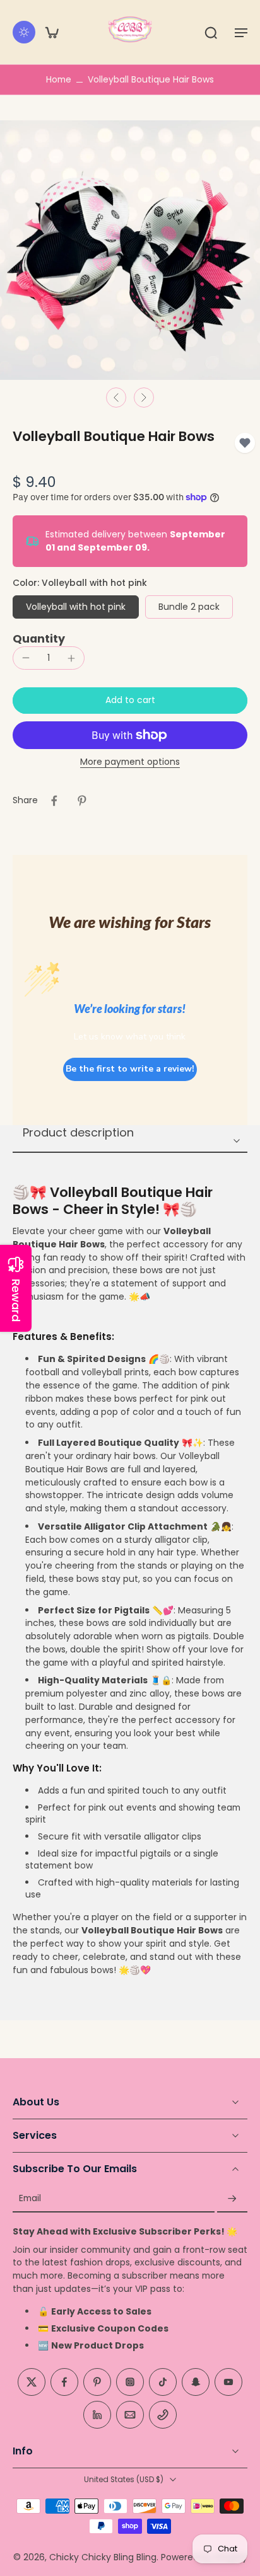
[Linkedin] (97, 2415)
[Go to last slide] (116, 398)
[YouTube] (228, 2382)
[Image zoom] (130, 250)
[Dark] (24, 32)
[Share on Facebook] (54, 801)
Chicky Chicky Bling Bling (103, 2557)
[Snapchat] (196, 2382)
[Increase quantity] (71, 658)
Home (59, 79)
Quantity (39, 639)
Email (30, 2199)
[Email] (130, 2415)
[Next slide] (144, 398)
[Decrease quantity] (26, 658)
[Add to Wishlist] (245, 443)
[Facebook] (64, 2382)
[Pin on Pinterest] (82, 801)
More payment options (130, 763)
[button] (241, 32)
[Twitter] (32, 2382)
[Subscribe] (232, 2199)
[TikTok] (163, 2382)
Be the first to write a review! (130, 1069)
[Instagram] (130, 2382)
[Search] (211, 32)
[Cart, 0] (52, 32)
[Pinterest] (97, 2382)
